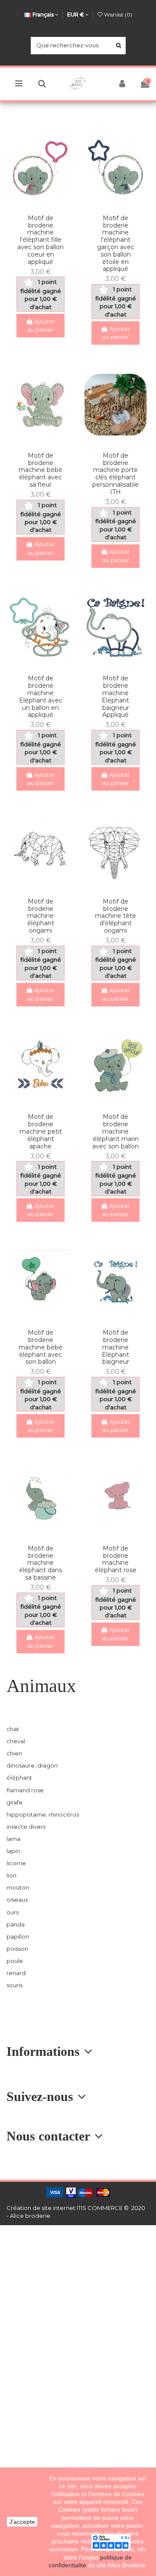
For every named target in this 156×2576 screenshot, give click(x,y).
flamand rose (25, 1790)
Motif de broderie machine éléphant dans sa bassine (41, 1563)
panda (16, 1924)
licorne (16, 1863)
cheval (16, 1741)
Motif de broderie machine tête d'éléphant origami (115, 916)
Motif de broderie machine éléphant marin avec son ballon (115, 1131)
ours (13, 1912)
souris (15, 1985)
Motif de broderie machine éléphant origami (41, 916)
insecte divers (26, 1827)
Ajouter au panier (41, 326)
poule (15, 1961)
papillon (18, 1936)
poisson (17, 1949)
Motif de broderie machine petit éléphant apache (41, 1131)
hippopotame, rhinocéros (43, 1814)
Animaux (41, 1686)
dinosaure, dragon (32, 1765)
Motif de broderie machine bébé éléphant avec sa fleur (41, 470)
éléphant (19, 1778)
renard (16, 1973)
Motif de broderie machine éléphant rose (116, 1559)
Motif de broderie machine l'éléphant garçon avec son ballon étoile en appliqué (116, 244)
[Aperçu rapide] (46, 204)
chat (13, 1729)
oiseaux (17, 1900)
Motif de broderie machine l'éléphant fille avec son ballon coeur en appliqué (41, 240)
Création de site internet (41, 2208)
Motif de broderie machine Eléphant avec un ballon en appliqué (41, 696)
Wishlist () (117, 15)
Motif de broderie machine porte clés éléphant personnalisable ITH (115, 474)
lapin (13, 1851)
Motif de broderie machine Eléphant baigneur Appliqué (115, 696)
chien (14, 1753)
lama (13, 1839)
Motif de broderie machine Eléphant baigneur (115, 1347)
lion (11, 1875)
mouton (18, 1887)
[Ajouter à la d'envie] (35, 204)
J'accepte (22, 2522)
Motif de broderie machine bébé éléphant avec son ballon (41, 1347)
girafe (15, 1802)
